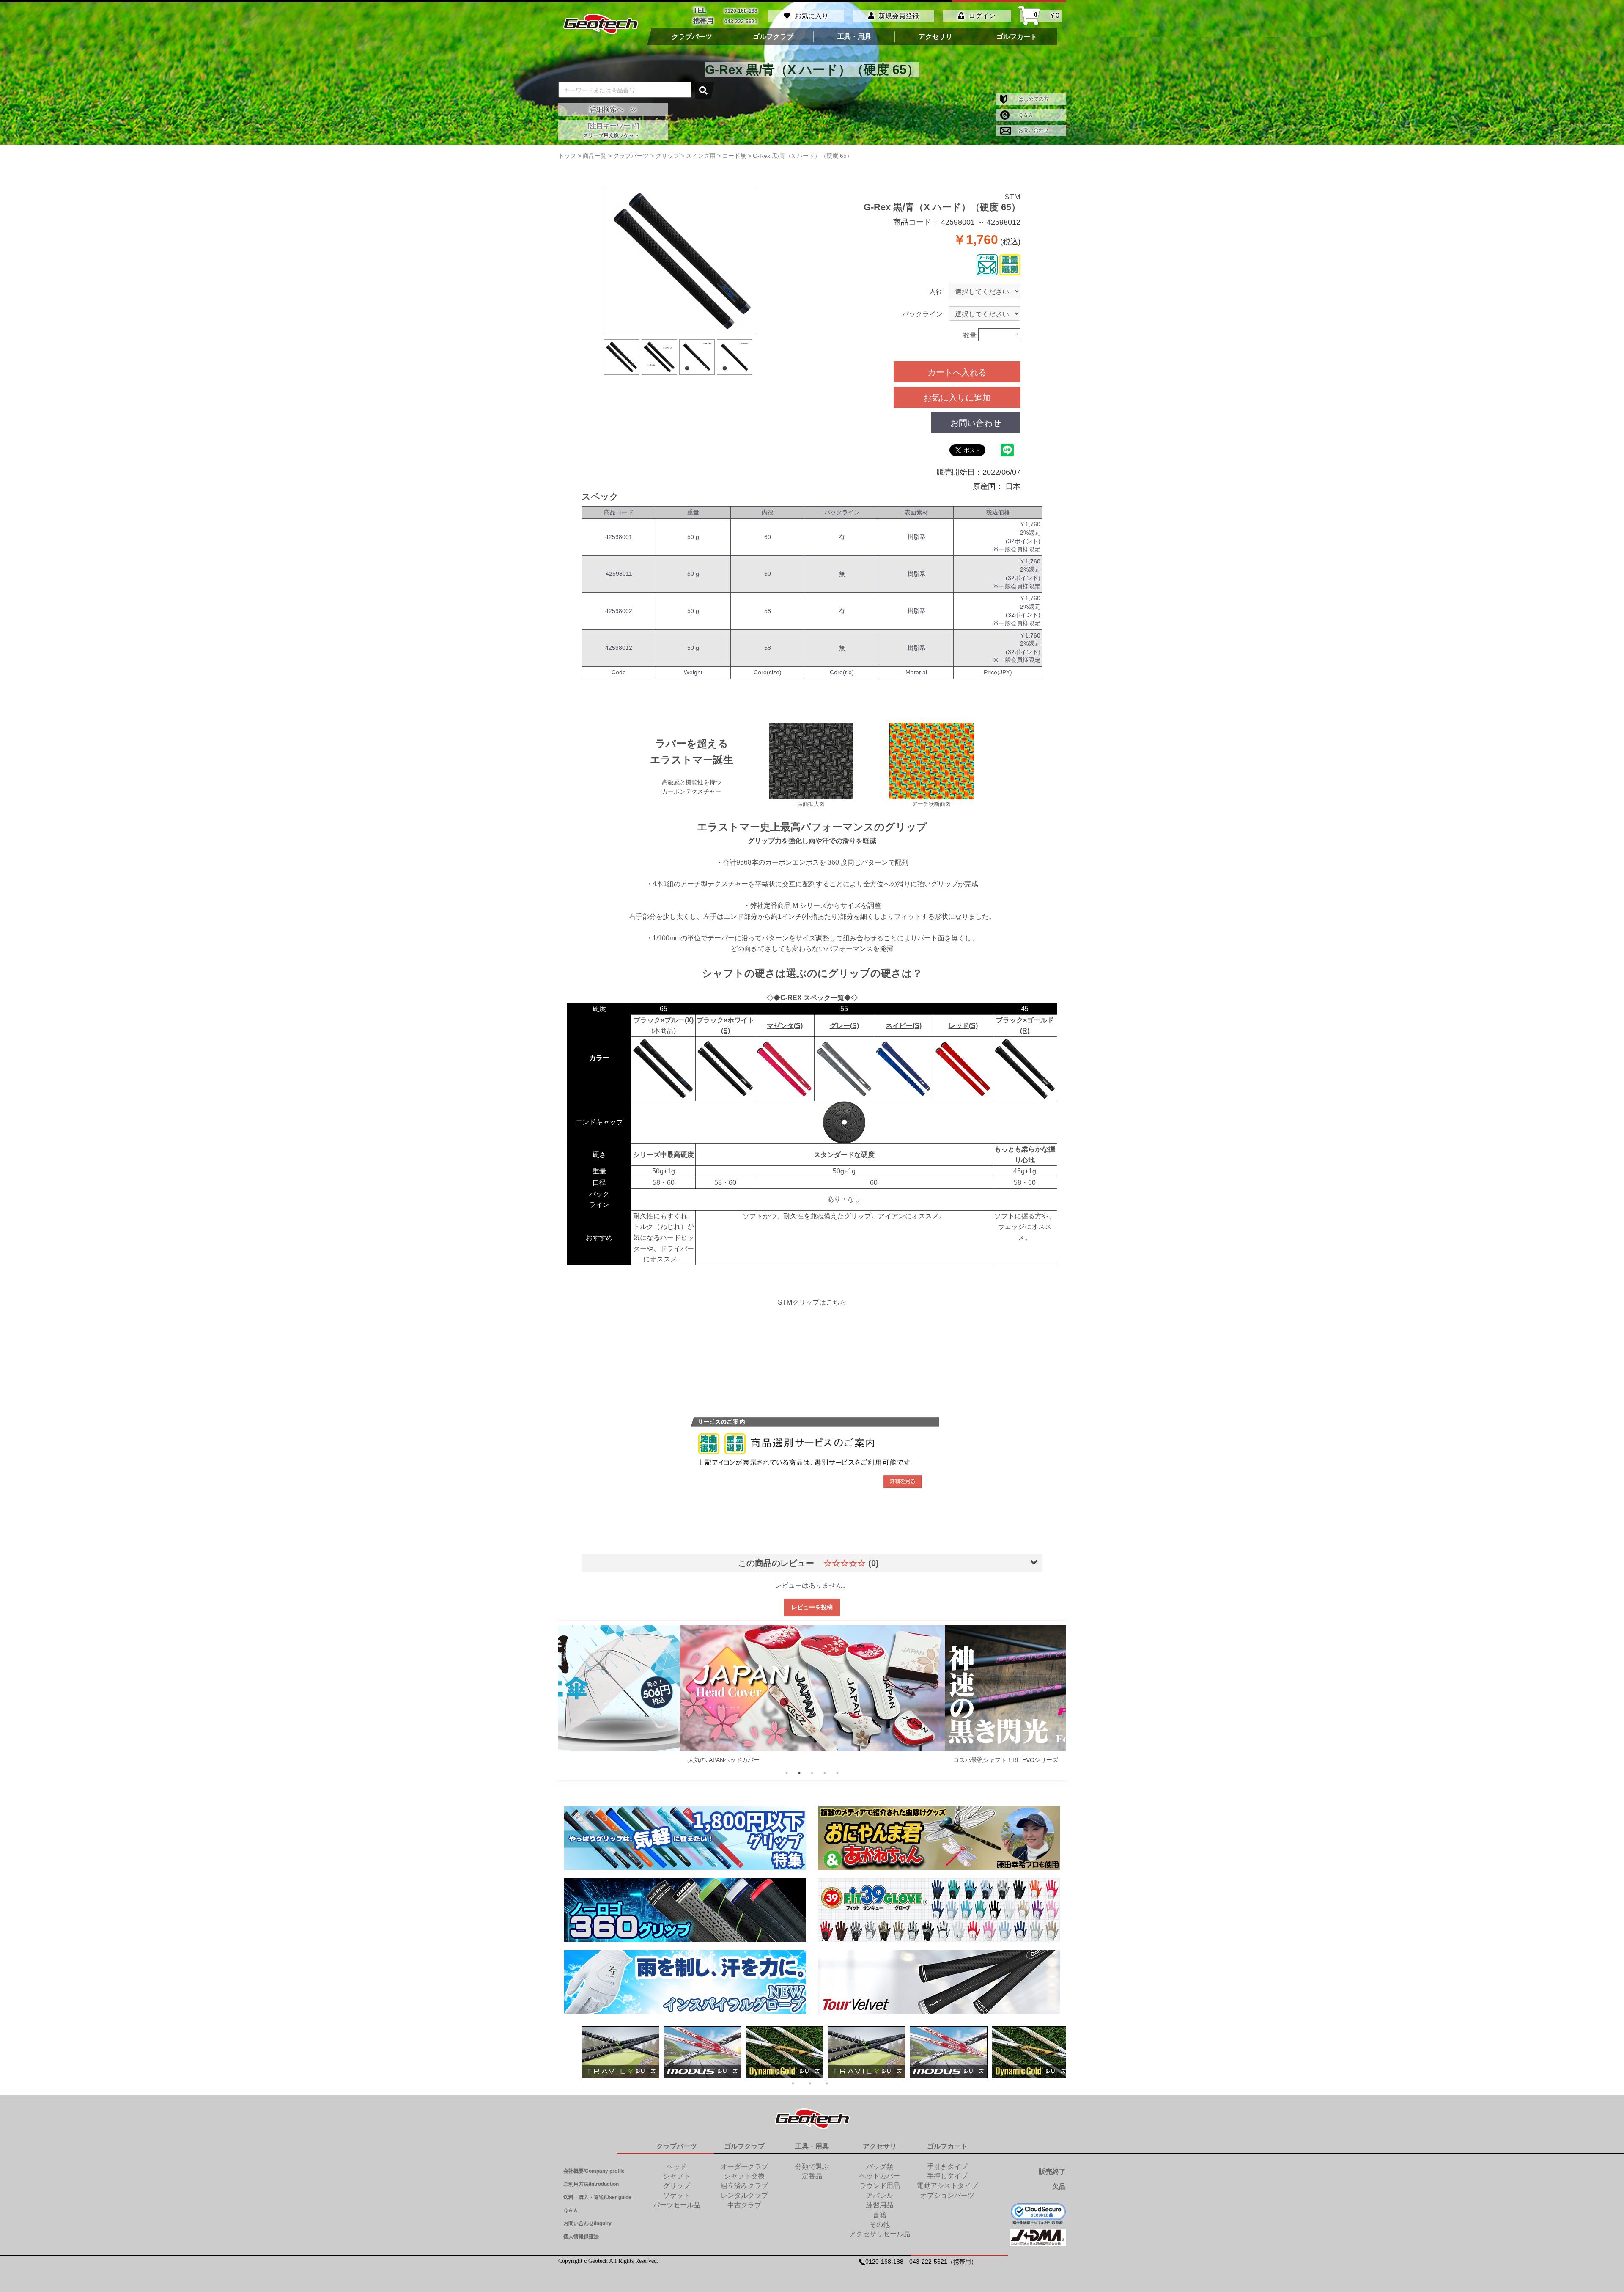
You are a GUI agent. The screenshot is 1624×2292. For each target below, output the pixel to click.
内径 (936, 292)
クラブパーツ (692, 37)
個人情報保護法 (581, 2237)
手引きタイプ (947, 2167)
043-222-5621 (741, 21)
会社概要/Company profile (594, 2171)
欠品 (1059, 2186)
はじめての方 (1033, 99)
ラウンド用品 (880, 2186)
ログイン (982, 16)
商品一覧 (595, 156)
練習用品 (880, 2205)
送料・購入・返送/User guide (597, 2197)
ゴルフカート (1017, 37)
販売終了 (1052, 2172)
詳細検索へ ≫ (613, 109)
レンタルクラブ (744, 2195)
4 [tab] (825, 1773)
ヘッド (677, 2167)
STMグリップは (812, 1302)
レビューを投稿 (812, 1607)
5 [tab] (837, 1773)
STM (1012, 197)
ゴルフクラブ (773, 37)
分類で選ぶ (812, 2167)
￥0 (1047, 16)
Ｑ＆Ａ (1025, 115)
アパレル (880, 2195)
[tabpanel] (812, 1697)
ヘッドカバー (880, 2176)
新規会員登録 (899, 16)
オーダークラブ (744, 2167)
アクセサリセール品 (880, 2234)
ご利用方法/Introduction (591, 2184)
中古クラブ (744, 2205)
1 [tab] (787, 1773)
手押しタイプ (947, 2176)
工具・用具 (854, 37)
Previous (580, 1697)
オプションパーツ (947, 2195)
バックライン (922, 314)
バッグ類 (880, 2167)
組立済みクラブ (744, 2186)
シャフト (677, 2176)
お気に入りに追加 (957, 397)
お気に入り (812, 16)
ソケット (677, 2195)
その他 (880, 2225)
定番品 (812, 2176)
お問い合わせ (1033, 130)
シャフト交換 (744, 2176)
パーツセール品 (677, 2205)
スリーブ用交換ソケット (611, 135)
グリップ (677, 2186)
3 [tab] (812, 1773)
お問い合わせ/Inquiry (587, 2223)
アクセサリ (935, 37)
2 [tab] (799, 1773)
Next (1044, 1697)
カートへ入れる (957, 372)
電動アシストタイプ (947, 2186)
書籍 (880, 2215)
